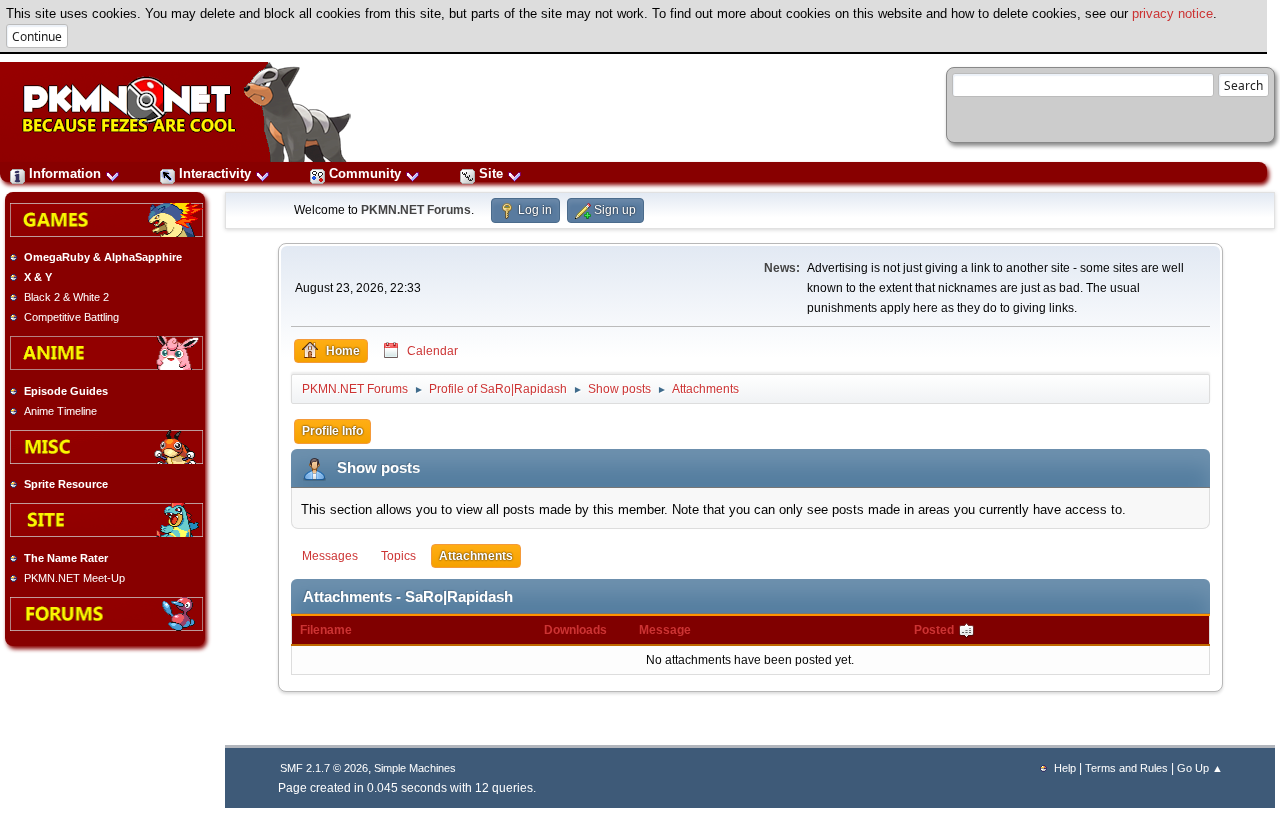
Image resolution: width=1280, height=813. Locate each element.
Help (1065, 768)
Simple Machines (415, 768)
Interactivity (215, 173)
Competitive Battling (71, 317)
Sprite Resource (66, 484)
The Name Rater (66, 558)
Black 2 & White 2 (66, 297)
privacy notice (1172, 13)
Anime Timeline (60, 411)
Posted (935, 630)
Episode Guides (66, 391)
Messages (330, 556)
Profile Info (332, 431)
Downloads (575, 630)
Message (665, 630)
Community (365, 173)
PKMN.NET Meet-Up (74, 578)
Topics (398, 556)
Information (65, 173)
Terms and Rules (1126, 768)
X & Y (38, 277)
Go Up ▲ (1200, 768)
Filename (326, 630)
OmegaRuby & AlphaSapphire (103, 257)
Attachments (476, 556)
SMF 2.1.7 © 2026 (324, 768)
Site (491, 173)
